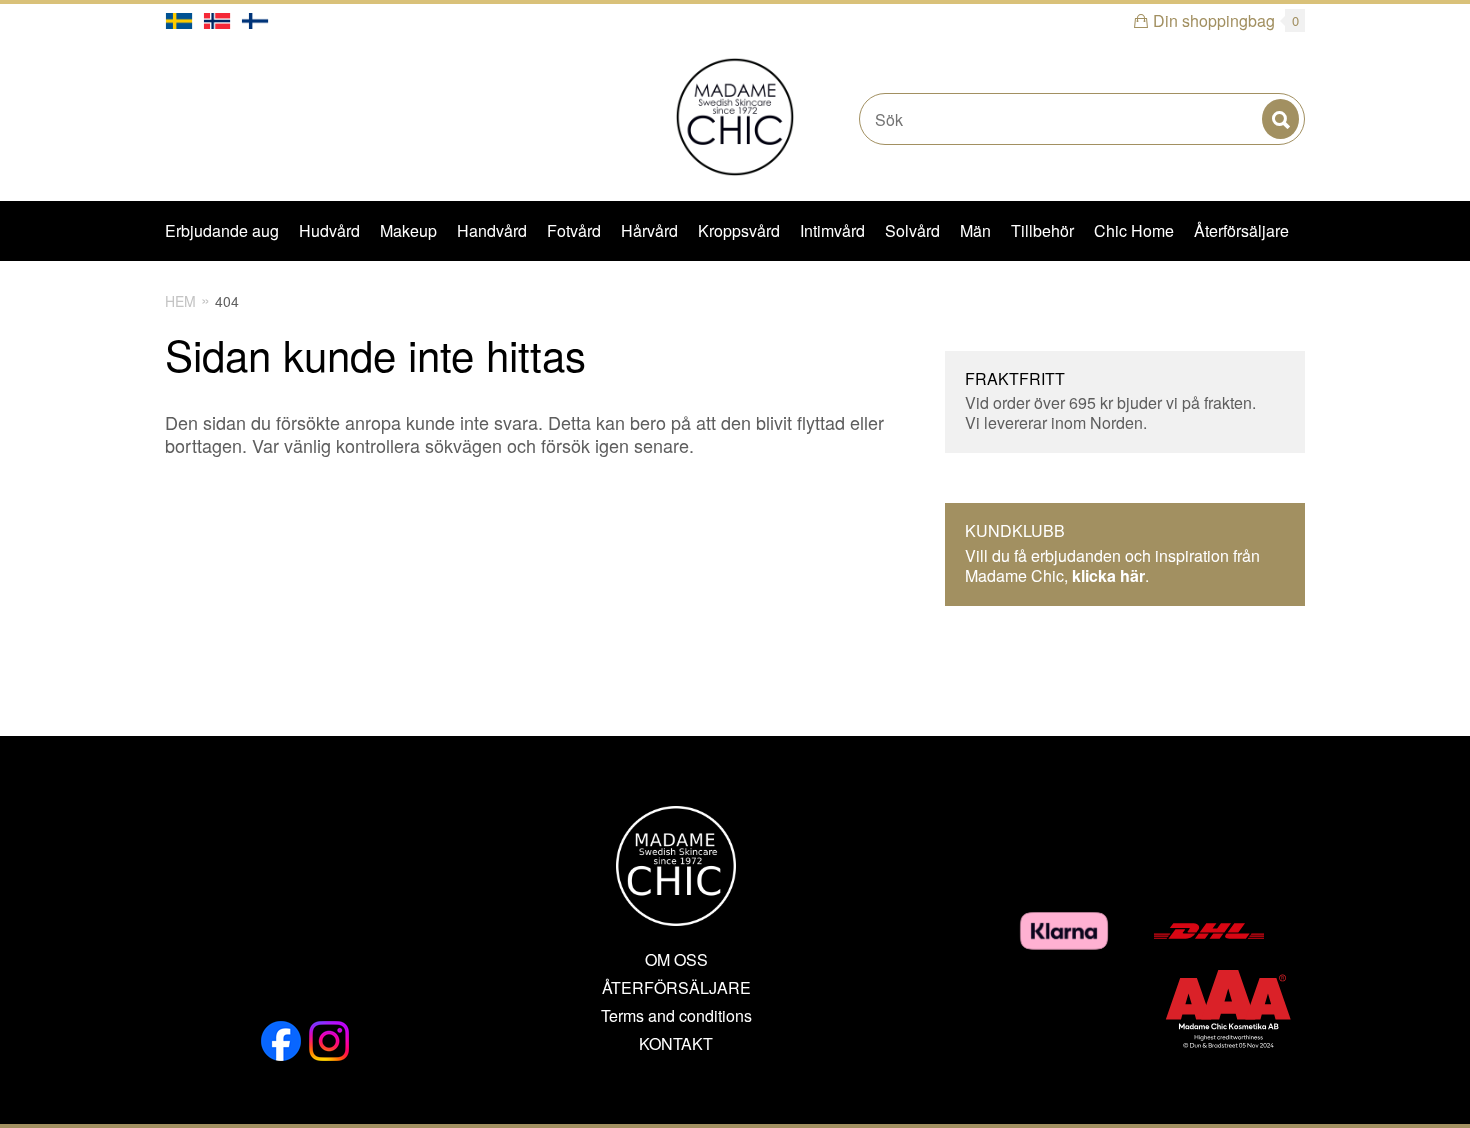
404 (227, 301)
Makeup (408, 230)
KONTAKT (676, 1044)
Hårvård (649, 230)
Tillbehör (1042, 230)
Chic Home (1134, 230)
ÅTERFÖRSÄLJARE (676, 988)
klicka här (1108, 575)
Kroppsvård (739, 230)
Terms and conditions (676, 1016)
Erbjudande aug (222, 230)
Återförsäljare (1241, 230)
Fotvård (574, 230)
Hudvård (329, 230)
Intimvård (832, 230)
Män (975, 230)
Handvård (492, 230)
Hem (180, 301)
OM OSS (676, 960)
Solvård (912, 230)
